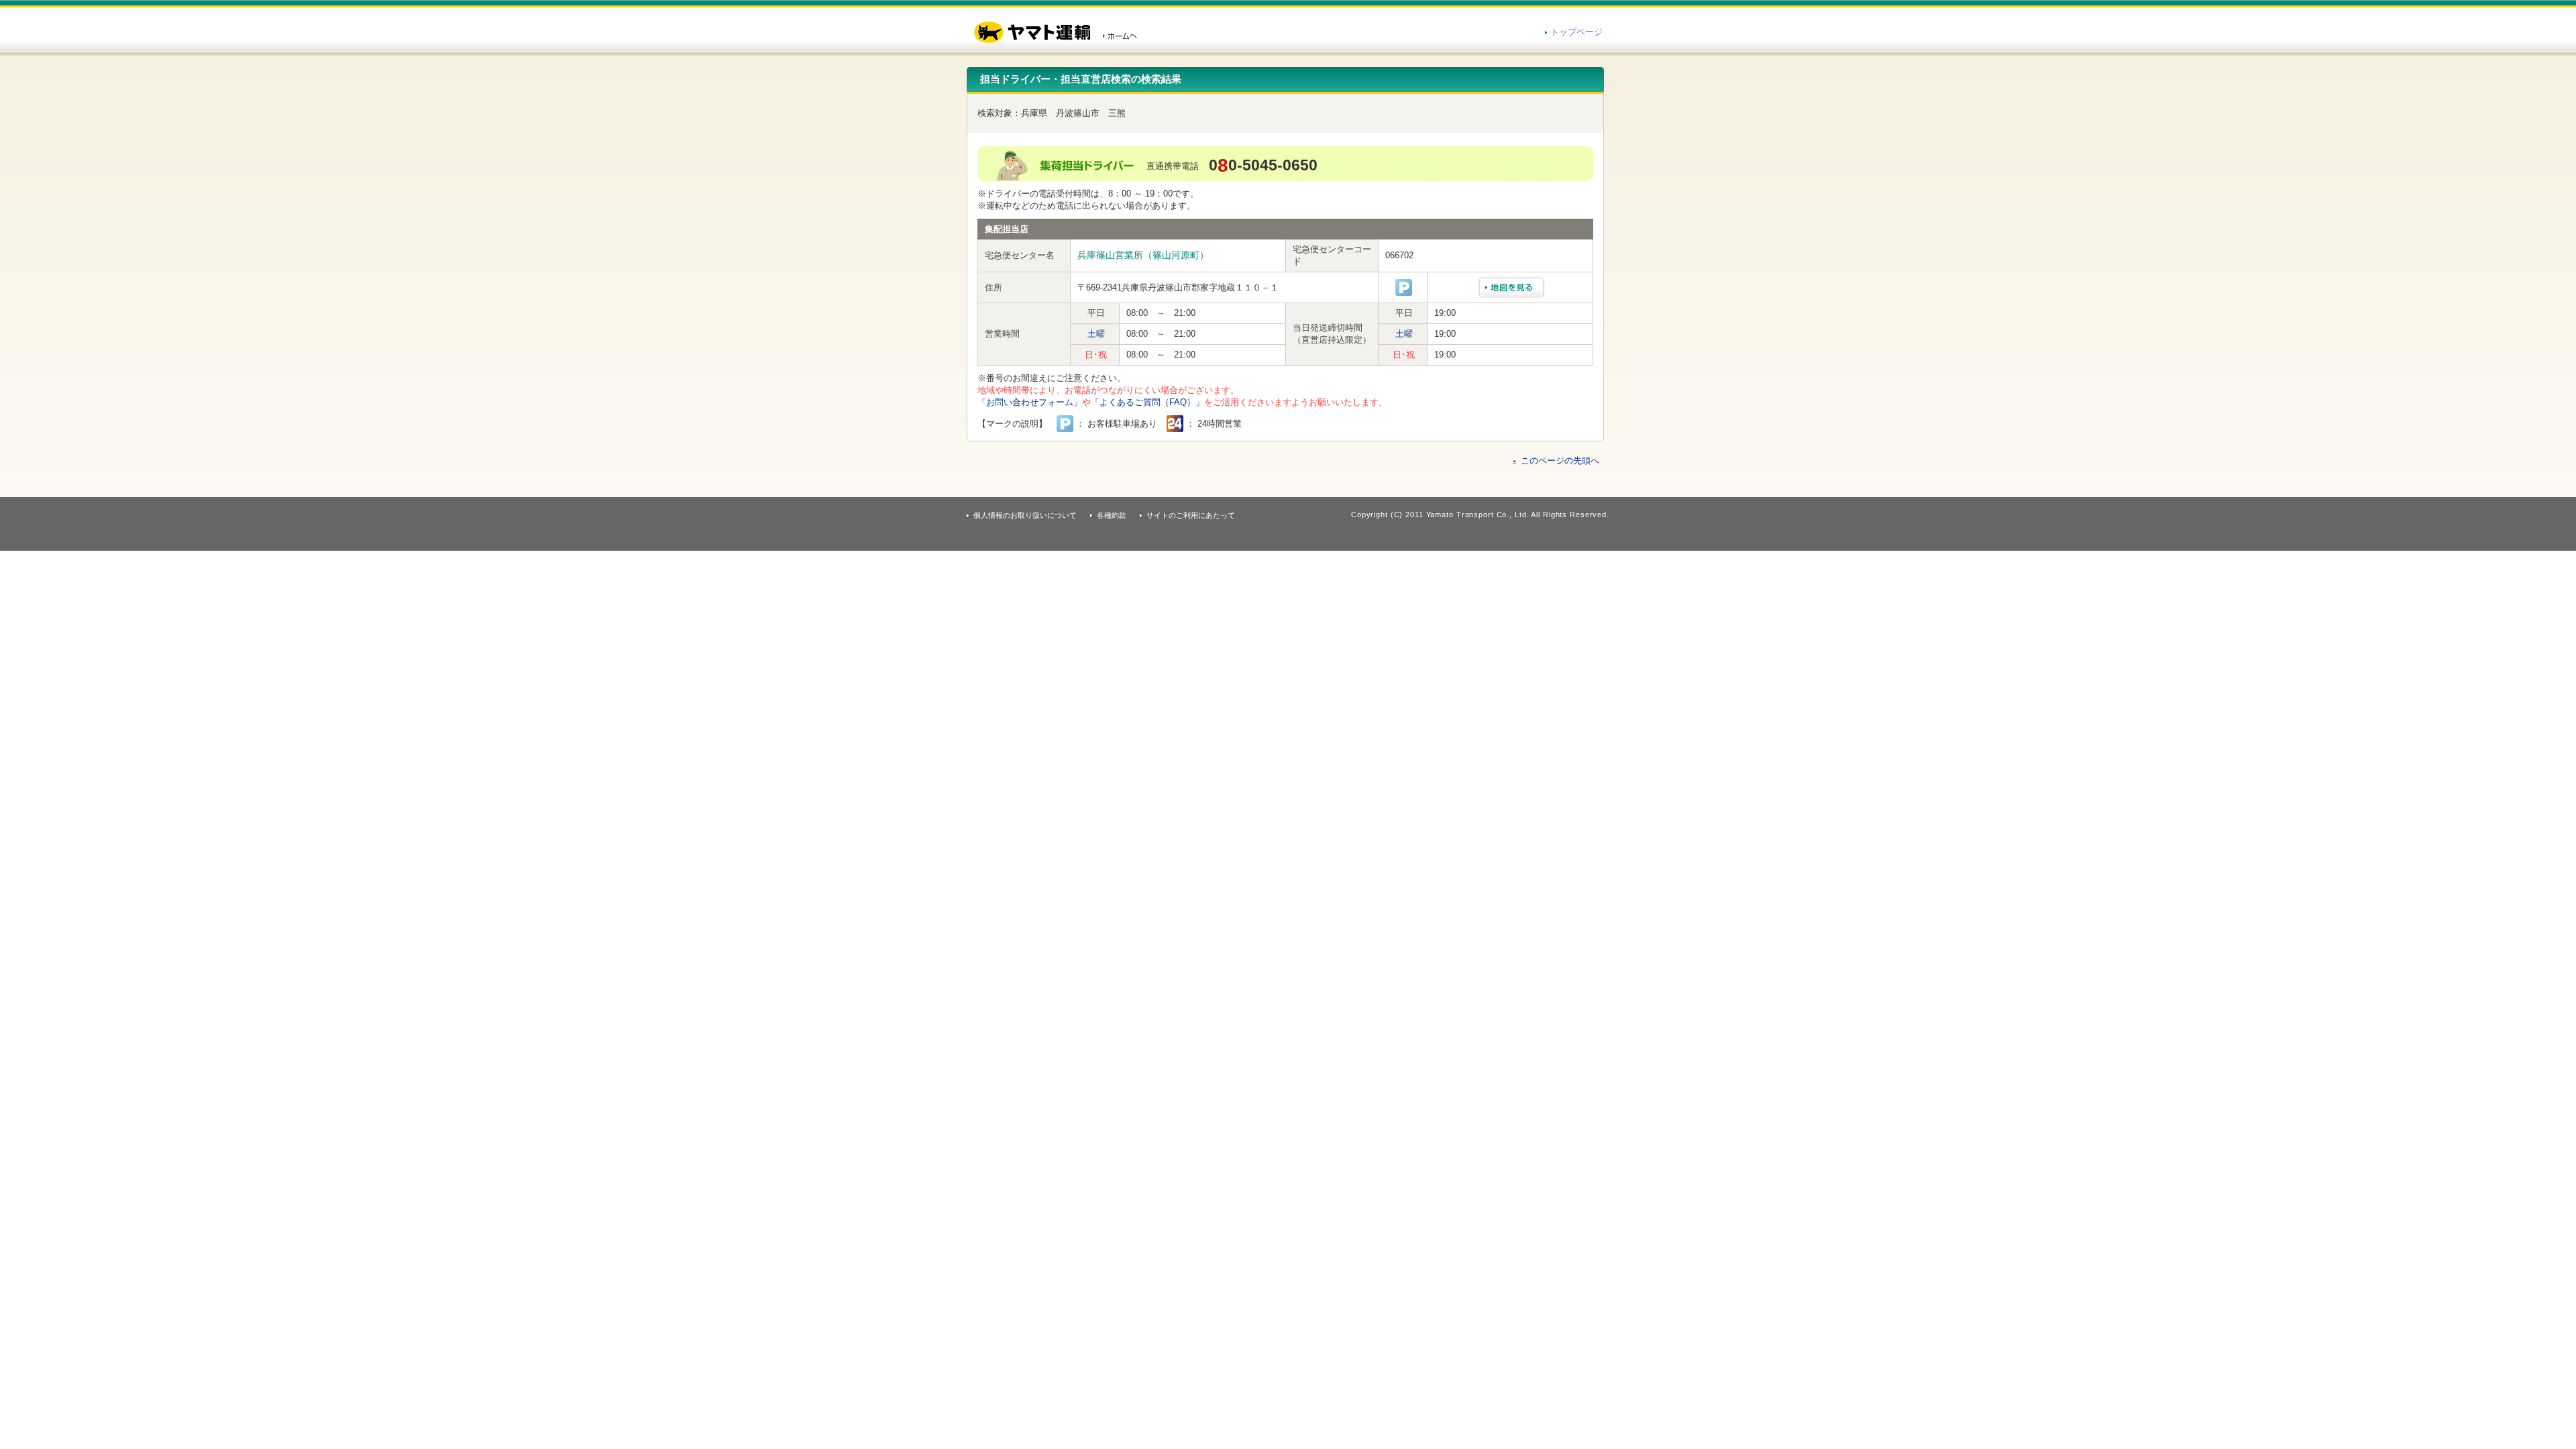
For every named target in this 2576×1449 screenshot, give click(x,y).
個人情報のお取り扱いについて (1025, 515)
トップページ (1576, 32)
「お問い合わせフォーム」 (1030, 402)
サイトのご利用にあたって (1191, 515)
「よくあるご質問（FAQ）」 (1147, 402)
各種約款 (1112, 515)
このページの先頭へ (1560, 461)
